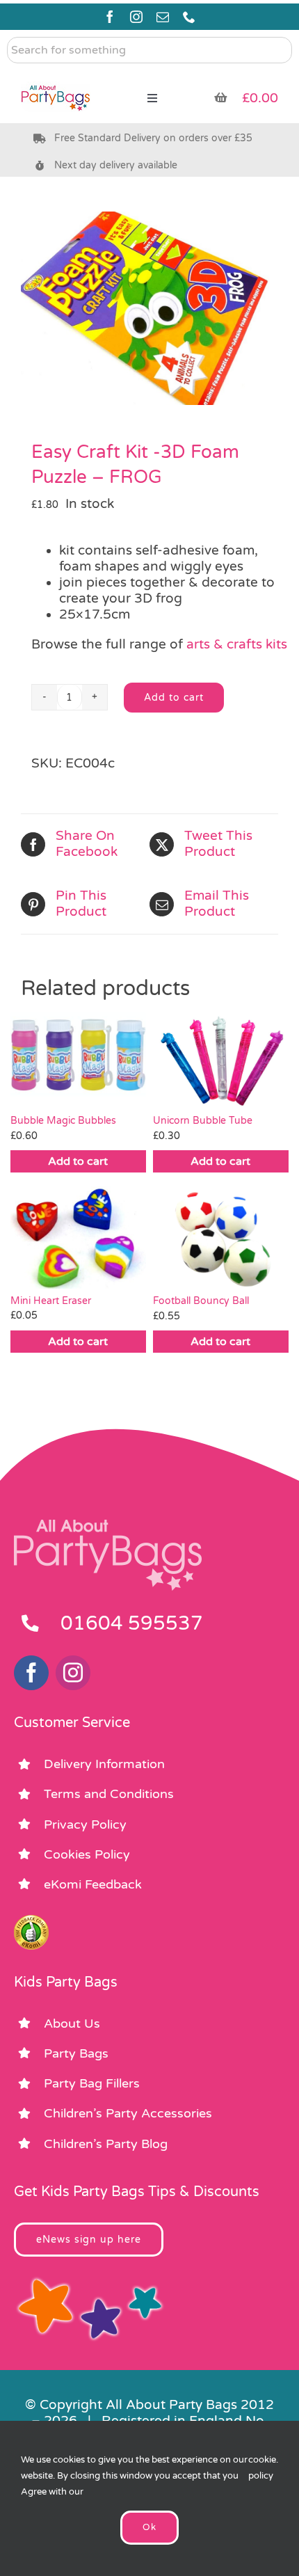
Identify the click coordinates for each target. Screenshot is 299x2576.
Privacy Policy (85, 1824)
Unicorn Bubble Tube (203, 1121)
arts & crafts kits (237, 644)
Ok (149, 2527)
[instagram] (136, 17)
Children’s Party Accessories (128, 2113)
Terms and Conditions (109, 1794)
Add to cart (174, 698)
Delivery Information (104, 1764)
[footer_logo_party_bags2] (108, 1525)
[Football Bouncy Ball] (221, 1237)
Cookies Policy (87, 1854)
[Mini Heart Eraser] (78, 1237)
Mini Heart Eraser (51, 1301)
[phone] (189, 17)
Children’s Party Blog (106, 2144)
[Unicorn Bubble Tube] (221, 1058)
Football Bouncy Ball (201, 1301)
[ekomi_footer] (31, 1921)
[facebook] (110, 17)
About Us (72, 2024)
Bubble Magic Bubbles (63, 1121)
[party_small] (56, 77)
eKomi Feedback (93, 1884)
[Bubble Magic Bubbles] (78, 1058)
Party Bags (76, 2053)
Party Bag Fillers (92, 2083)
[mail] (163, 17)
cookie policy (262, 2468)
